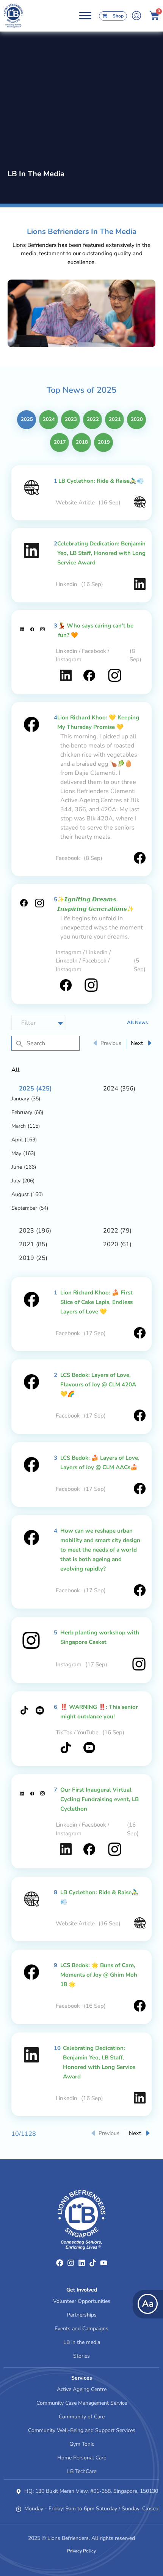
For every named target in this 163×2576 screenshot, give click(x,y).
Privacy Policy (81, 2551)
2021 (115, 419)
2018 (82, 442)
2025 (27, 419)
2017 (60, 442)
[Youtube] (104, 2263)
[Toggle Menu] (85, 16)
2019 (104, 442)
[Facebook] (60, 2263)
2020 (137, 419)
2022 (93, 419)
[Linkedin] (82, 2263)
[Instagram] (71, 2263)
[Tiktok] (93, 2263)
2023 (71, 419)
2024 (49, 419)
